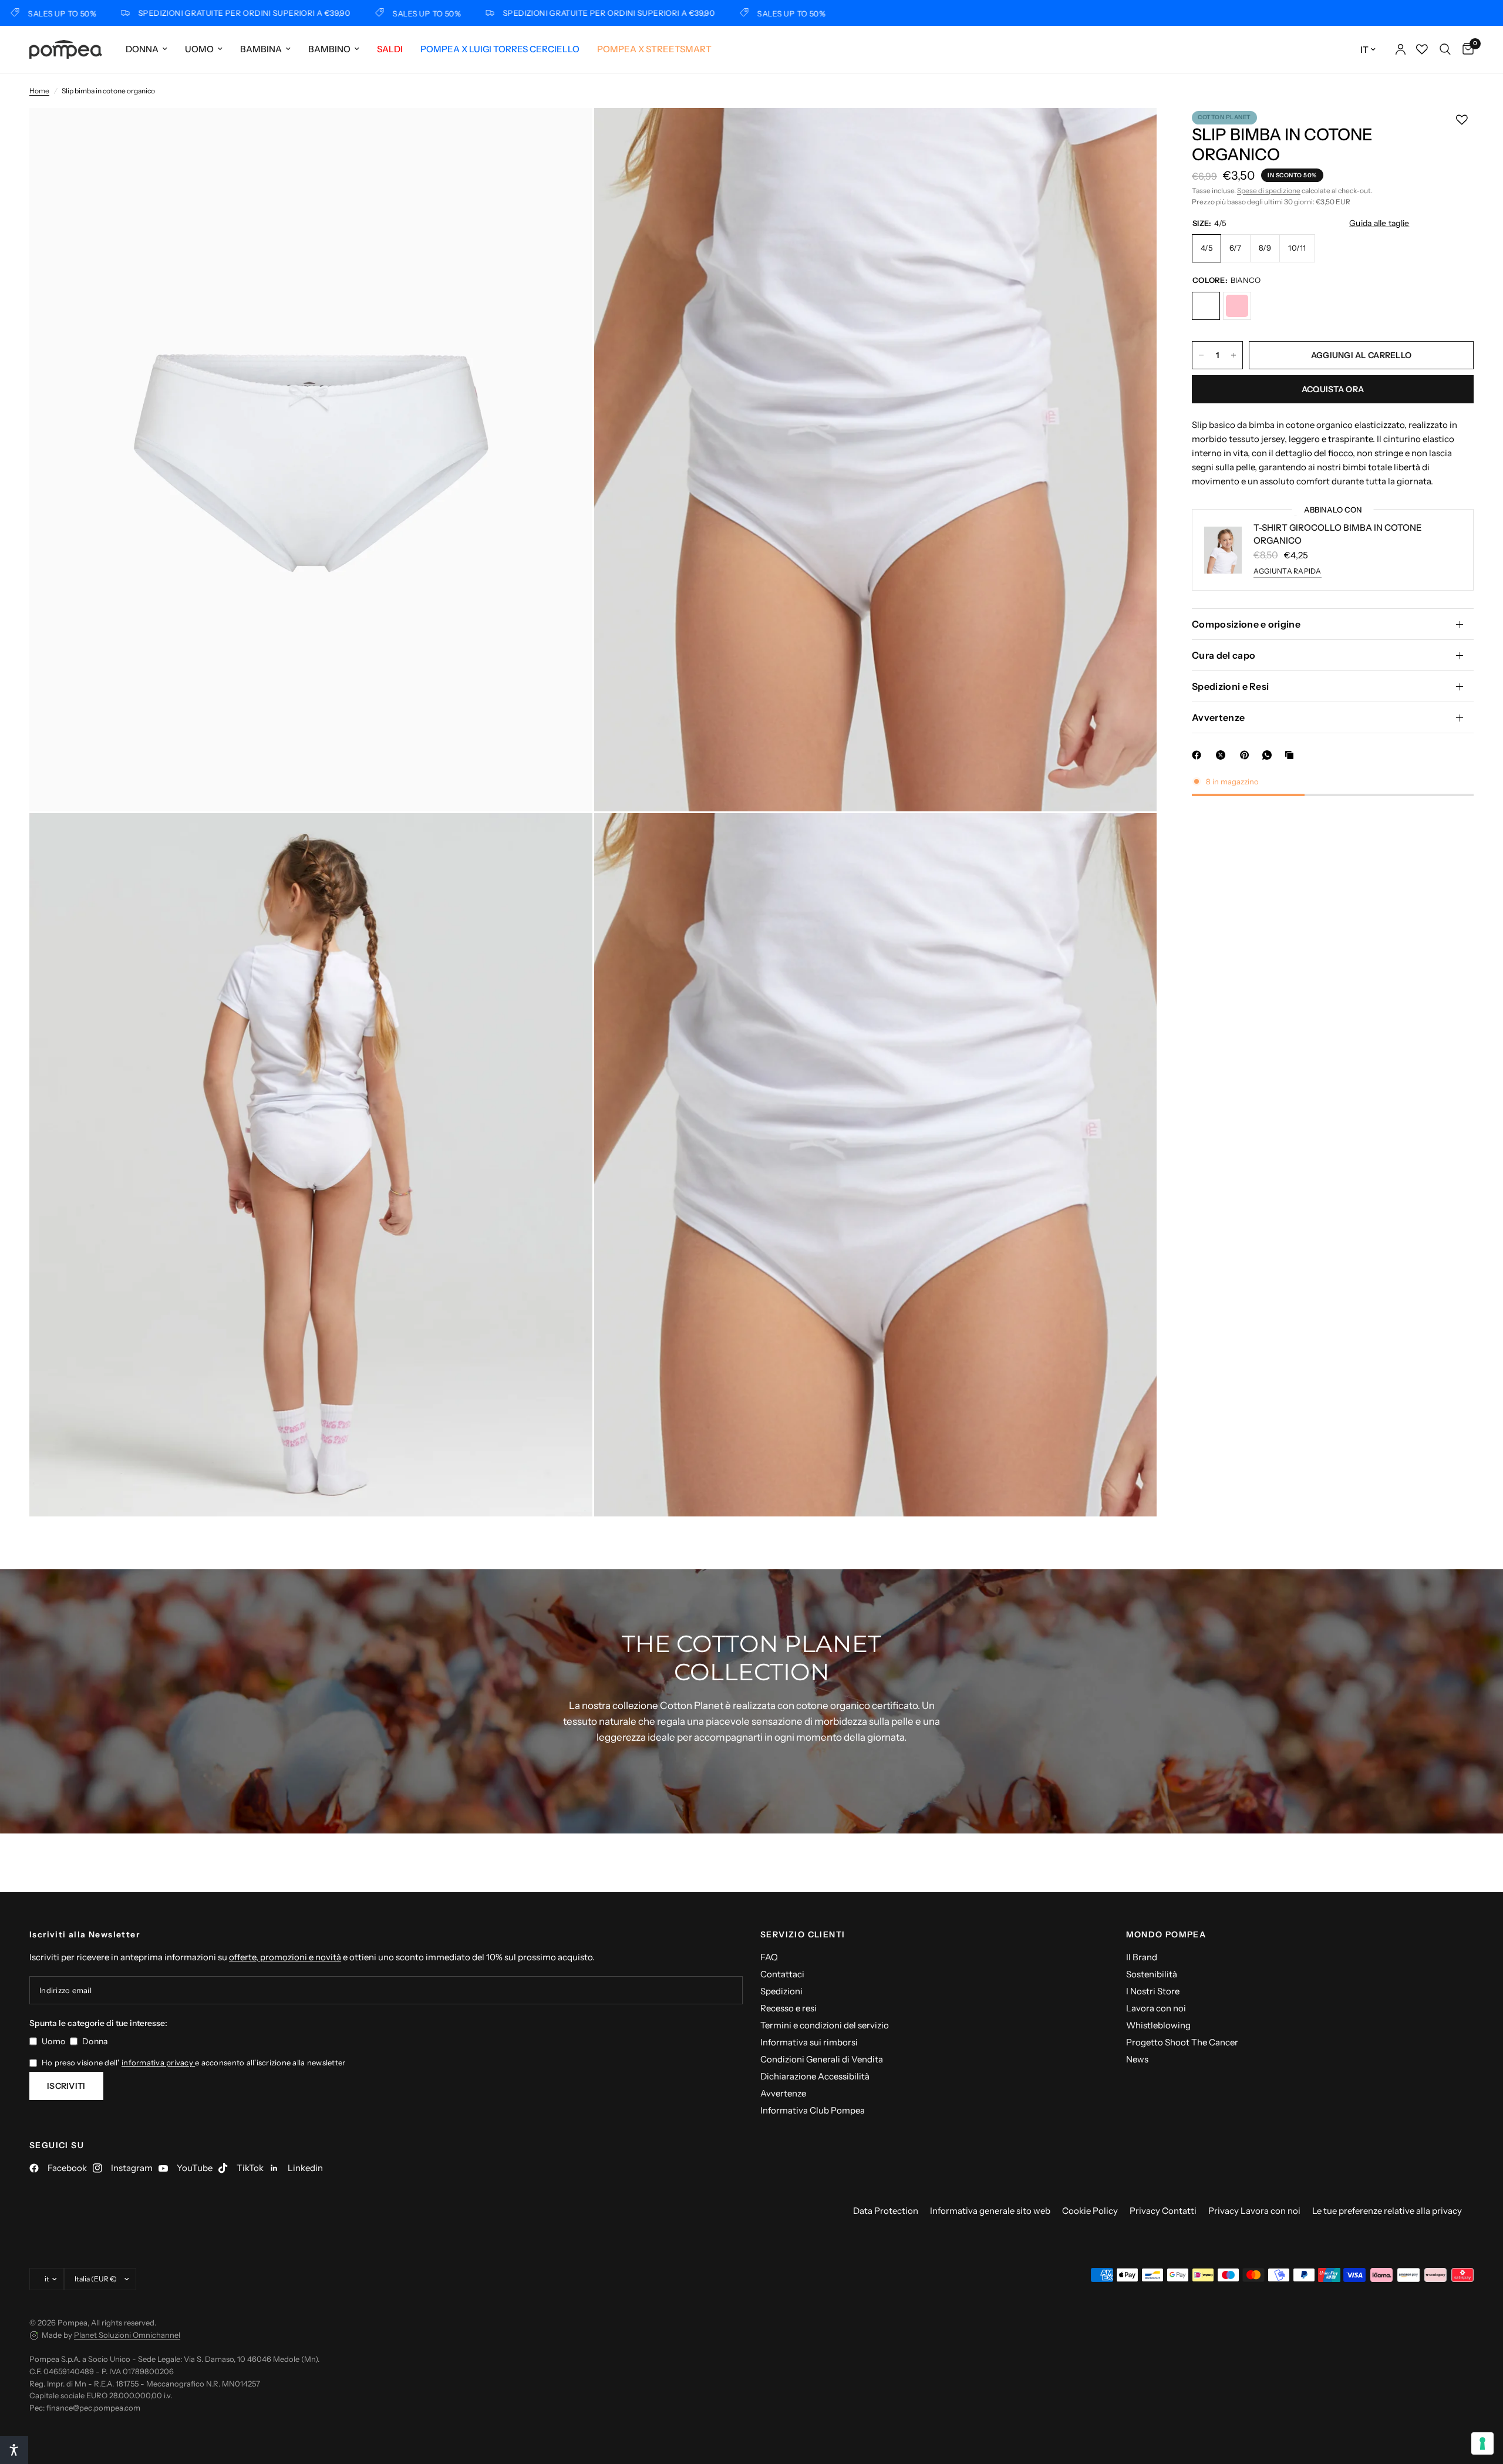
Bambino (329, 49)
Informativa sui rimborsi (809, 2042)
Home (39, 91)
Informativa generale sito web (990, 2211)
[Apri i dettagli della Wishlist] (1422, 49)
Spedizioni (781, 1991)
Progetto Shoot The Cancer (1182, 2042)
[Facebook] (1199, 755)
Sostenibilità (1152, 1974)
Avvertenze (1218, 717)
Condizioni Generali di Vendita (822, 2059)
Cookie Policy (1090, 2211)
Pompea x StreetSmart (654, 49)
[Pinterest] (1247, 755)
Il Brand (1142, 1957)
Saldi (390, 49)
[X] (1223, 755)
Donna (142, 49)
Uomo (199, 49)
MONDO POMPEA (1166, 1934)
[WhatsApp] (1269, 755)
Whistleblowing (1158, 2025)
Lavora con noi (1156, 2008)
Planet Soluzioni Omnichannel (127, 2335)
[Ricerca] (1445, 49)
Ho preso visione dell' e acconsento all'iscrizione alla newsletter (193, 2062)
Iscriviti (66, 2086)
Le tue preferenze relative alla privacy (1387, 2211)
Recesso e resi (788, 2008)
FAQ (769, 1957)
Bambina (261, 49)
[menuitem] (146, 49)
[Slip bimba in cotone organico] (1206, 306)
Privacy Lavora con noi (1254, 2211)
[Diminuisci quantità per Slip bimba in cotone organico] (1201, 355)
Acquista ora (1333, 389)
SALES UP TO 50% (345, 13)
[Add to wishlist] (1462, 120)
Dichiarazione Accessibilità (815, 2076)
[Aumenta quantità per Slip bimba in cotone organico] (1234, 355)
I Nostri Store (1153, 1991)
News (1137, 2059)
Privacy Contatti (1163, 2211)
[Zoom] (568, 133)
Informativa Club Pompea (813, 2110)
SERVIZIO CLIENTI (803, 1934)
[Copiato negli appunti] (1292, 755)
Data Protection (886, 2211)
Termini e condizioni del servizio (825, 2025)
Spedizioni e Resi (1230, 686)
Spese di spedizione (1269, 191)
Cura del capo (1224, 655)
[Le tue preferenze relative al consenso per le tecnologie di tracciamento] (1482, 2443)
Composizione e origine (1246, 624)
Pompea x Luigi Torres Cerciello (500, 49)
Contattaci (782, 1974)
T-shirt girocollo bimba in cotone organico (1338, 534)
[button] (14, 2450)
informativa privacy (158, 2062)
